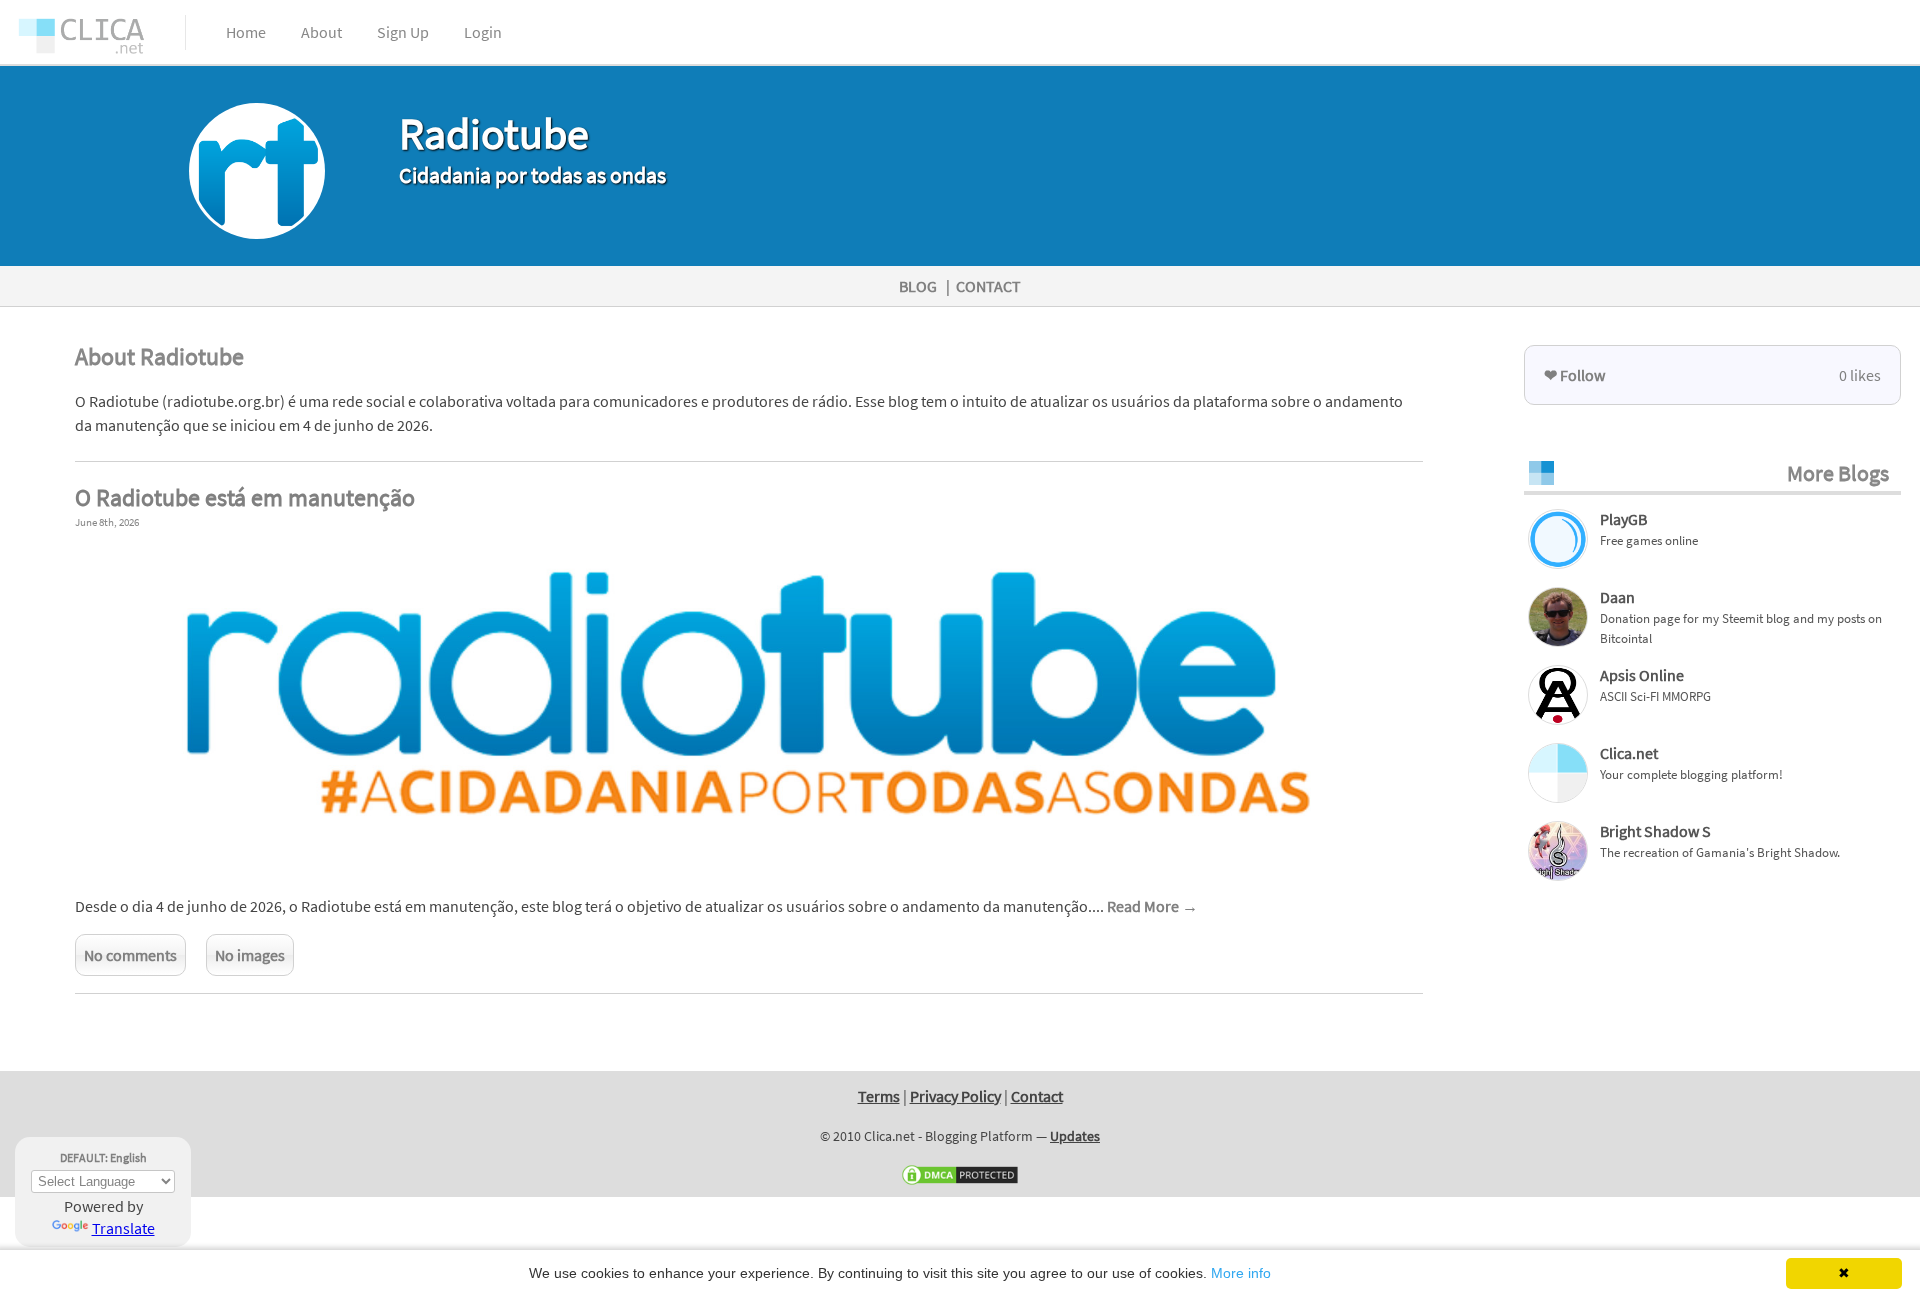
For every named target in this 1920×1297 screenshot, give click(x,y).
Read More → (1152, 906)
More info (1241, 1273)
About (321, 32)
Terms (879, 1096)
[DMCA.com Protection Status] (960, 1182)
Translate (123, 1228)
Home (246, 32)
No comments (130, 955)
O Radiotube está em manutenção (245, 497)
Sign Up (403, 32)
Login (483, 32)
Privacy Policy (955, 1096)
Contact (1037, 1096)
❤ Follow (1574, 375)
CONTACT (988, 286)
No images (250, 955)
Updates (1075, 1136)
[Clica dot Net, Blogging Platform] (100, 40)
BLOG (918, 286)
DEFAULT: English (103, 1157)
